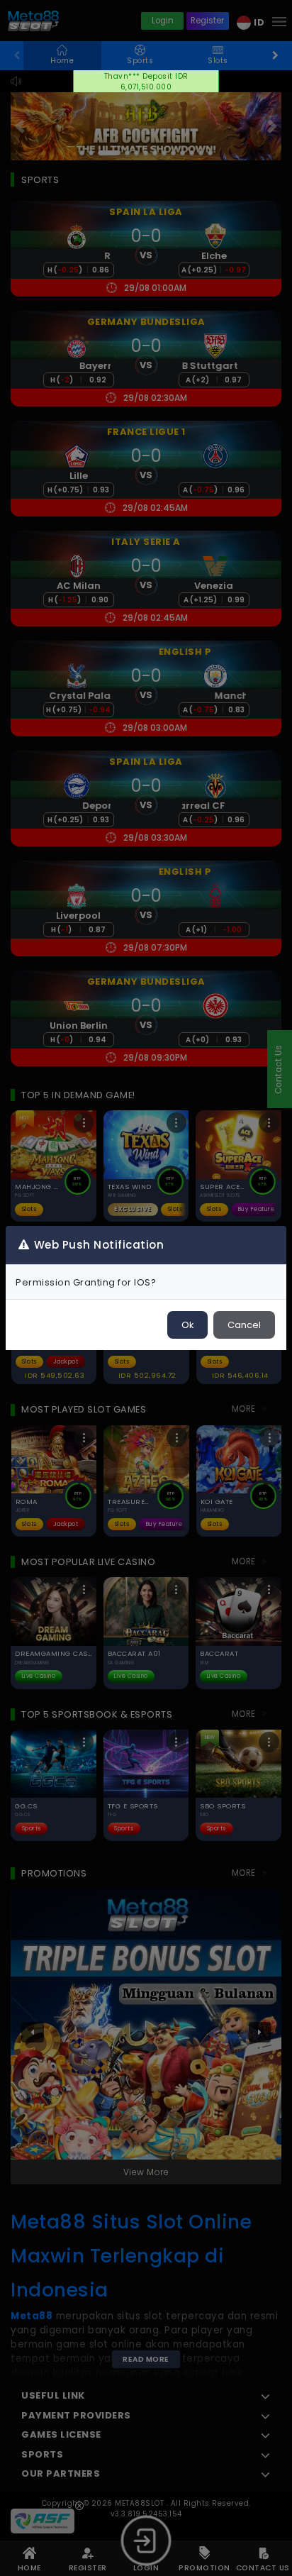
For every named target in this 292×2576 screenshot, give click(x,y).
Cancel (244, 1325)
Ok (187, 1325)
